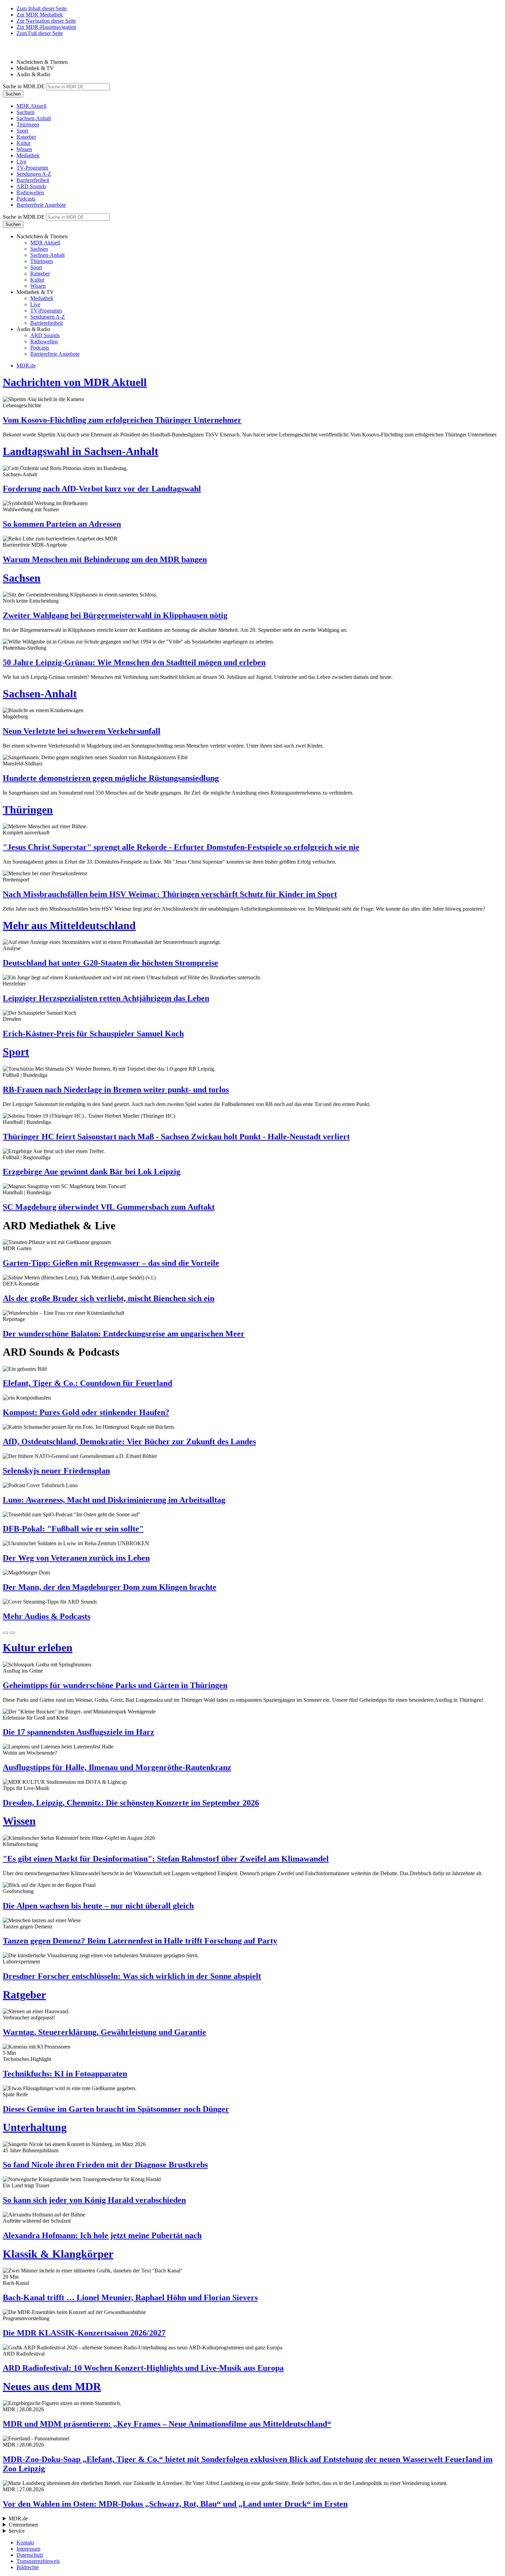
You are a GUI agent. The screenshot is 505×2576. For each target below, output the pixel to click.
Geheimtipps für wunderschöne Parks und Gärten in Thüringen (115, 1685)
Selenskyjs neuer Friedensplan (56, 1471)
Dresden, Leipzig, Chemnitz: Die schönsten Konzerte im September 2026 (131, 1803)
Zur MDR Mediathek (40, 15)
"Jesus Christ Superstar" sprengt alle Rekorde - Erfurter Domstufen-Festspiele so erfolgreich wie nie (181, 847)
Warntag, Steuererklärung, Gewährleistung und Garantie (104, 2032)
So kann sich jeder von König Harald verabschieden (94, 2200)
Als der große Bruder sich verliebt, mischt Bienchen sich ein (109, 1298)
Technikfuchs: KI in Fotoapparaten (65, 2074)
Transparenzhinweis (38, 2561)
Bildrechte (28, 2567)
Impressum (28, 2549)
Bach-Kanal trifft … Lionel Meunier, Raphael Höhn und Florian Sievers (130, 2298)
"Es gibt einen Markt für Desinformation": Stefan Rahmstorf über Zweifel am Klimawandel (166, 1859)
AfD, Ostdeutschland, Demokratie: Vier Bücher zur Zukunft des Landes (129, 1441)
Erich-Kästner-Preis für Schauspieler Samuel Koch (93, 1034)
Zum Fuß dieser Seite (40, 33)
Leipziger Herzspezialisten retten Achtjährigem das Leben (106, 998)
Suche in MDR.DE (24, 86)
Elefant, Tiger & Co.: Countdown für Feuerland (87, 1383)
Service (17, 2531)
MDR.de (26, 366)
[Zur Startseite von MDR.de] (17, 50)
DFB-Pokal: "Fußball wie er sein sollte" (73, 1529)
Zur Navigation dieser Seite (46, 21)
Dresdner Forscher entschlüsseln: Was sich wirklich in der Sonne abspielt (132, 1976)
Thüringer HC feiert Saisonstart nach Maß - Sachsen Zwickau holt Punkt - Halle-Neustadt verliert (176, 1137)
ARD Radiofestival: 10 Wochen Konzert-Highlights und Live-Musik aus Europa (143, 2368)
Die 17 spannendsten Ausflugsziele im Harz (78, 1732)
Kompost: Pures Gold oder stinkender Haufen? (86, 1412)
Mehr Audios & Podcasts (47, 1616)
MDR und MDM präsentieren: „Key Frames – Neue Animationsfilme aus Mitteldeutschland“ (167, 2424)
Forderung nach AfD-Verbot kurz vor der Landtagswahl (102, 489)
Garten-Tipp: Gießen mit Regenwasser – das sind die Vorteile (111, 1263)
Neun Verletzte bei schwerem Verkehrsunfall (82, 731)
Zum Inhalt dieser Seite (42, 8)
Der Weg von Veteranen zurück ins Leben (76, 1558)
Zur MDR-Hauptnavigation (46, 27)
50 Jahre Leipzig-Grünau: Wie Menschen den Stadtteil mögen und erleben (134, 662)
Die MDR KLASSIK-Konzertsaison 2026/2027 (84, 2333)
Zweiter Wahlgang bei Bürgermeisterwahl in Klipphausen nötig (115, 615)
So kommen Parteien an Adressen (62, 524)
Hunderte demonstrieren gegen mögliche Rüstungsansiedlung (111, 778)
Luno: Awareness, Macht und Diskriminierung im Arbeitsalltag (114, 1500)
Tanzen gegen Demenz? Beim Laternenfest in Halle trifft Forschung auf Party (140, 1941)
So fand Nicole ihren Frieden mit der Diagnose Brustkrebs (105, 2165)
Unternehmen (23, 2525)
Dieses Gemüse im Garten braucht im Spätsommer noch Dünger (116, 2109)
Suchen (13, 94)
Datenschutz (30, 2555)
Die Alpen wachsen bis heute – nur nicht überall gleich (98, 1906)
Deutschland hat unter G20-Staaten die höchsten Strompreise (110, 963)
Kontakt (25, 2543)
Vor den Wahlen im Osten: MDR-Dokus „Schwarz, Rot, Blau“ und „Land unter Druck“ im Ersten (175, 2504)
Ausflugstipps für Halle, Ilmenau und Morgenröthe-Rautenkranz (117, 1767)
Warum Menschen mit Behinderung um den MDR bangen (105, 559)
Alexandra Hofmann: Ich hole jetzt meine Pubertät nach (102, 2235)
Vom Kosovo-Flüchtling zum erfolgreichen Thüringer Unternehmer (122, 420)
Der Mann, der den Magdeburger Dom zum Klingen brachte (110, 1587)
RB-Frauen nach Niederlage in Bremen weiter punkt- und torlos (116, 1090)
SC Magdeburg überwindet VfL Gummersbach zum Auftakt (109, 1207)
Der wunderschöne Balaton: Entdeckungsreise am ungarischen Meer (124, 1334)
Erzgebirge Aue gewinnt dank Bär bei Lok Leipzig (92, 1172)
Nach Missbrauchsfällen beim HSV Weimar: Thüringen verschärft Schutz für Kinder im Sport (170, 894)
